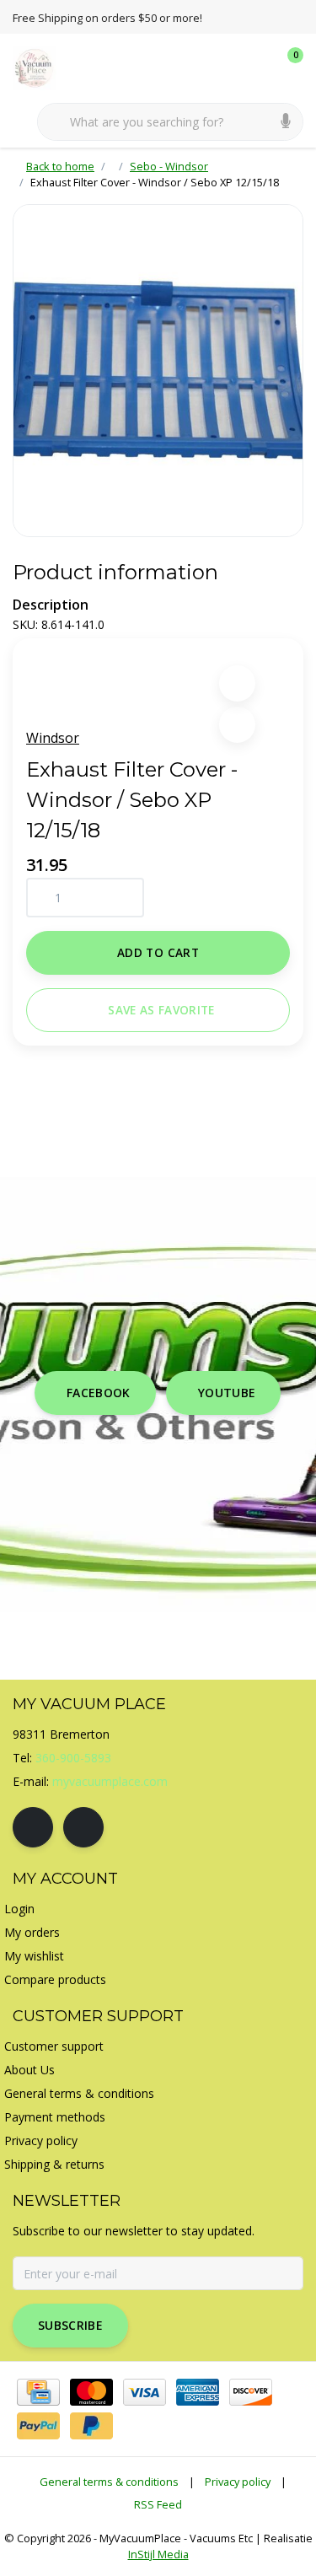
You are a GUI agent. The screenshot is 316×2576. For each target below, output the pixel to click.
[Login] (223, 67)
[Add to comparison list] (237, 725)
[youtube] (83, 1827)
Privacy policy (238, 2482)
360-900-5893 (73, 1758)
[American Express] (198, 2392)
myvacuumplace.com (110, 1781)
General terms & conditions (109, 2482)
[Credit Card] (38, 2392)
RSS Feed (158, 2504)
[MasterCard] (91, 2392)
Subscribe (70, 2325)
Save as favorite (161, 1010)
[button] (237, 683)
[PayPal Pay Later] (91, 2426)
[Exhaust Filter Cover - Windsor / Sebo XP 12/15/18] (158, 371)
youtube (227, 1393)
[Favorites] (255, 67)
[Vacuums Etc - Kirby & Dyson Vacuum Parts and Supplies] (44, 67)
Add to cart (158, 952)
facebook (99, 1393)
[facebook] (33, 1827)
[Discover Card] (251, 2392)
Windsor (53, 738)
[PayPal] (38, 2426)
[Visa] (145, 2392)
